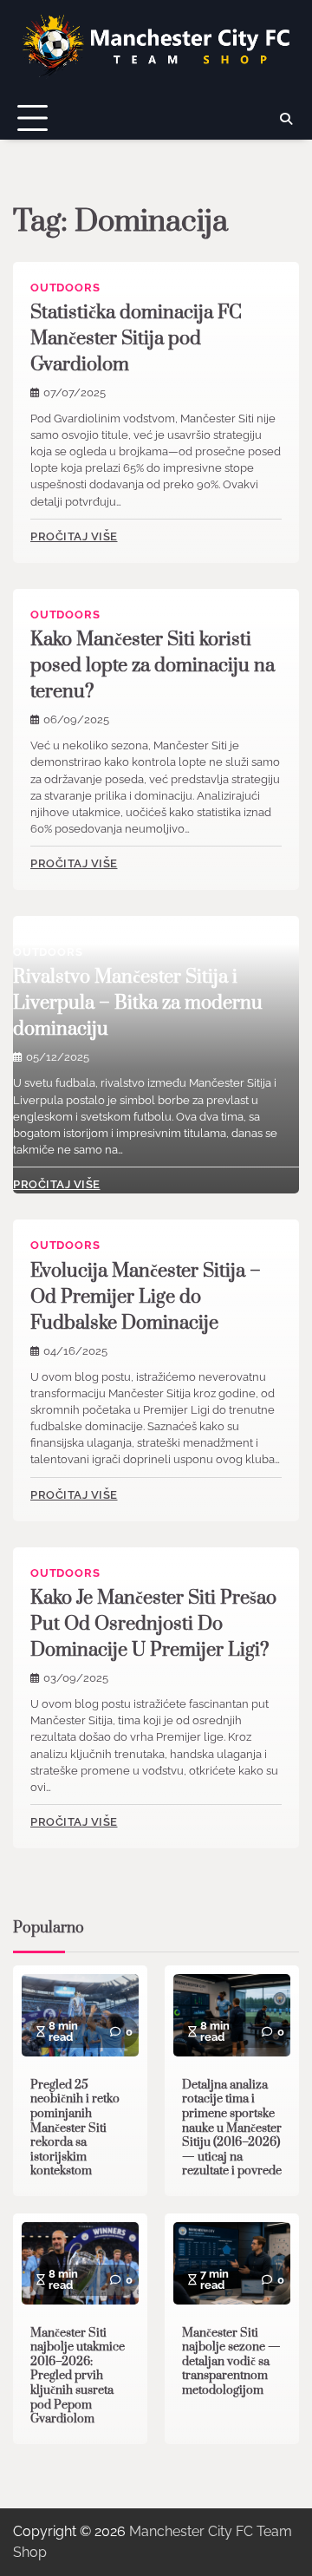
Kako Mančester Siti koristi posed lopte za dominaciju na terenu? (153, 666)
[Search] (286, 119)
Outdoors (65, 288)
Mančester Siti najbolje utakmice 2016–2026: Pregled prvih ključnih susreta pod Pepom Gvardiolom (78, 2377)
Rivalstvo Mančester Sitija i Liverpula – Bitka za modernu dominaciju (138, 1003)
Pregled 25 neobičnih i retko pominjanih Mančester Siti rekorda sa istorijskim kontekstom (75, 2128)
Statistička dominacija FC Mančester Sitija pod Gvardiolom (136, 339)
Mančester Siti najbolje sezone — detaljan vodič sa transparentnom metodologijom (231, 2362)
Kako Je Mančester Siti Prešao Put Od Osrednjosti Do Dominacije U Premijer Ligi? (153, 1624)
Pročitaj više (74, 536)
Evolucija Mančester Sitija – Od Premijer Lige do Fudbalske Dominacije (146, 1297)
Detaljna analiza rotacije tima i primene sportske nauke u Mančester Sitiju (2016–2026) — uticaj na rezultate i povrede (232, 2128)
